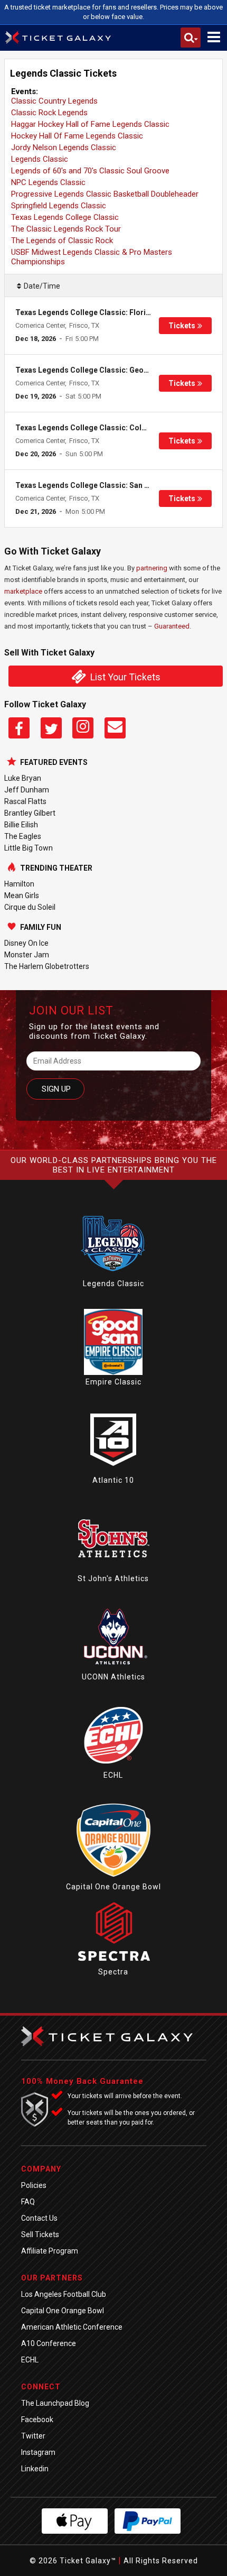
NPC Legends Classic (48, 182)
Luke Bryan (23, 778)
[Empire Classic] (113, 1372)
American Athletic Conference (72, 2327)
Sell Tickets (40, 2235)
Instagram (38, 2452)
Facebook (37, 2420)
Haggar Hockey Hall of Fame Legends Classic (90, 124)
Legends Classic (40, 159)
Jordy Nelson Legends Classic (64, 147)
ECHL (113, 1775)
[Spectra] (113, 1962)
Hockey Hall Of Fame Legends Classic (77, 136)
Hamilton (19, 884)
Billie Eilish (21, 825)
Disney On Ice (26, 943)
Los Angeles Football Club (64, 2294)
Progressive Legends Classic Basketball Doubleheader (105, 194)
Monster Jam (27, 955)
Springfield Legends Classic (59, 206)
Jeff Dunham (27, 790)
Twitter (33, 2436)
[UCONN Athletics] (113, 1667)
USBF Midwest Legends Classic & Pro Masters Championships (92, 257)
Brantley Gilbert (30, 813)
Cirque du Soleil (30, 907)
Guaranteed (172, 626)
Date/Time (42, 286)
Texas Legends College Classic (65, 217)
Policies (34, 2185)
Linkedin (35, 2469)
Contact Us (39, 2218)
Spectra (113, 1972)
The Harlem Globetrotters (47, 966)
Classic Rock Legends (49, 113)
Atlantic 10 (113, 1480)
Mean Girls (22, 895)
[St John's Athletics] (113, 1569)
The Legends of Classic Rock (62, 241)
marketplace (23, 591)
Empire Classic (113, 1382)
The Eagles (23, 836)
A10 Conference (49, 2343)
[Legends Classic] (113, 1274)
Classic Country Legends (54, 101)
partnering (152, 568)
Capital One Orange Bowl (113, 1887)
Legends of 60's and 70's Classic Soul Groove (90, 171)
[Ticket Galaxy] (58, 39)
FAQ (28, 2202)
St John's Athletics (113, 1578)
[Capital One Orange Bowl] (113, 1877)
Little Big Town (29, 848)
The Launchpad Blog (55, 2403)
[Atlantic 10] (113, 1471)
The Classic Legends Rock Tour (66, 229)
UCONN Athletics (113, 1677)
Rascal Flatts (25, 801)
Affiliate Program (50, 2251)
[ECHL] (113, 1766)
